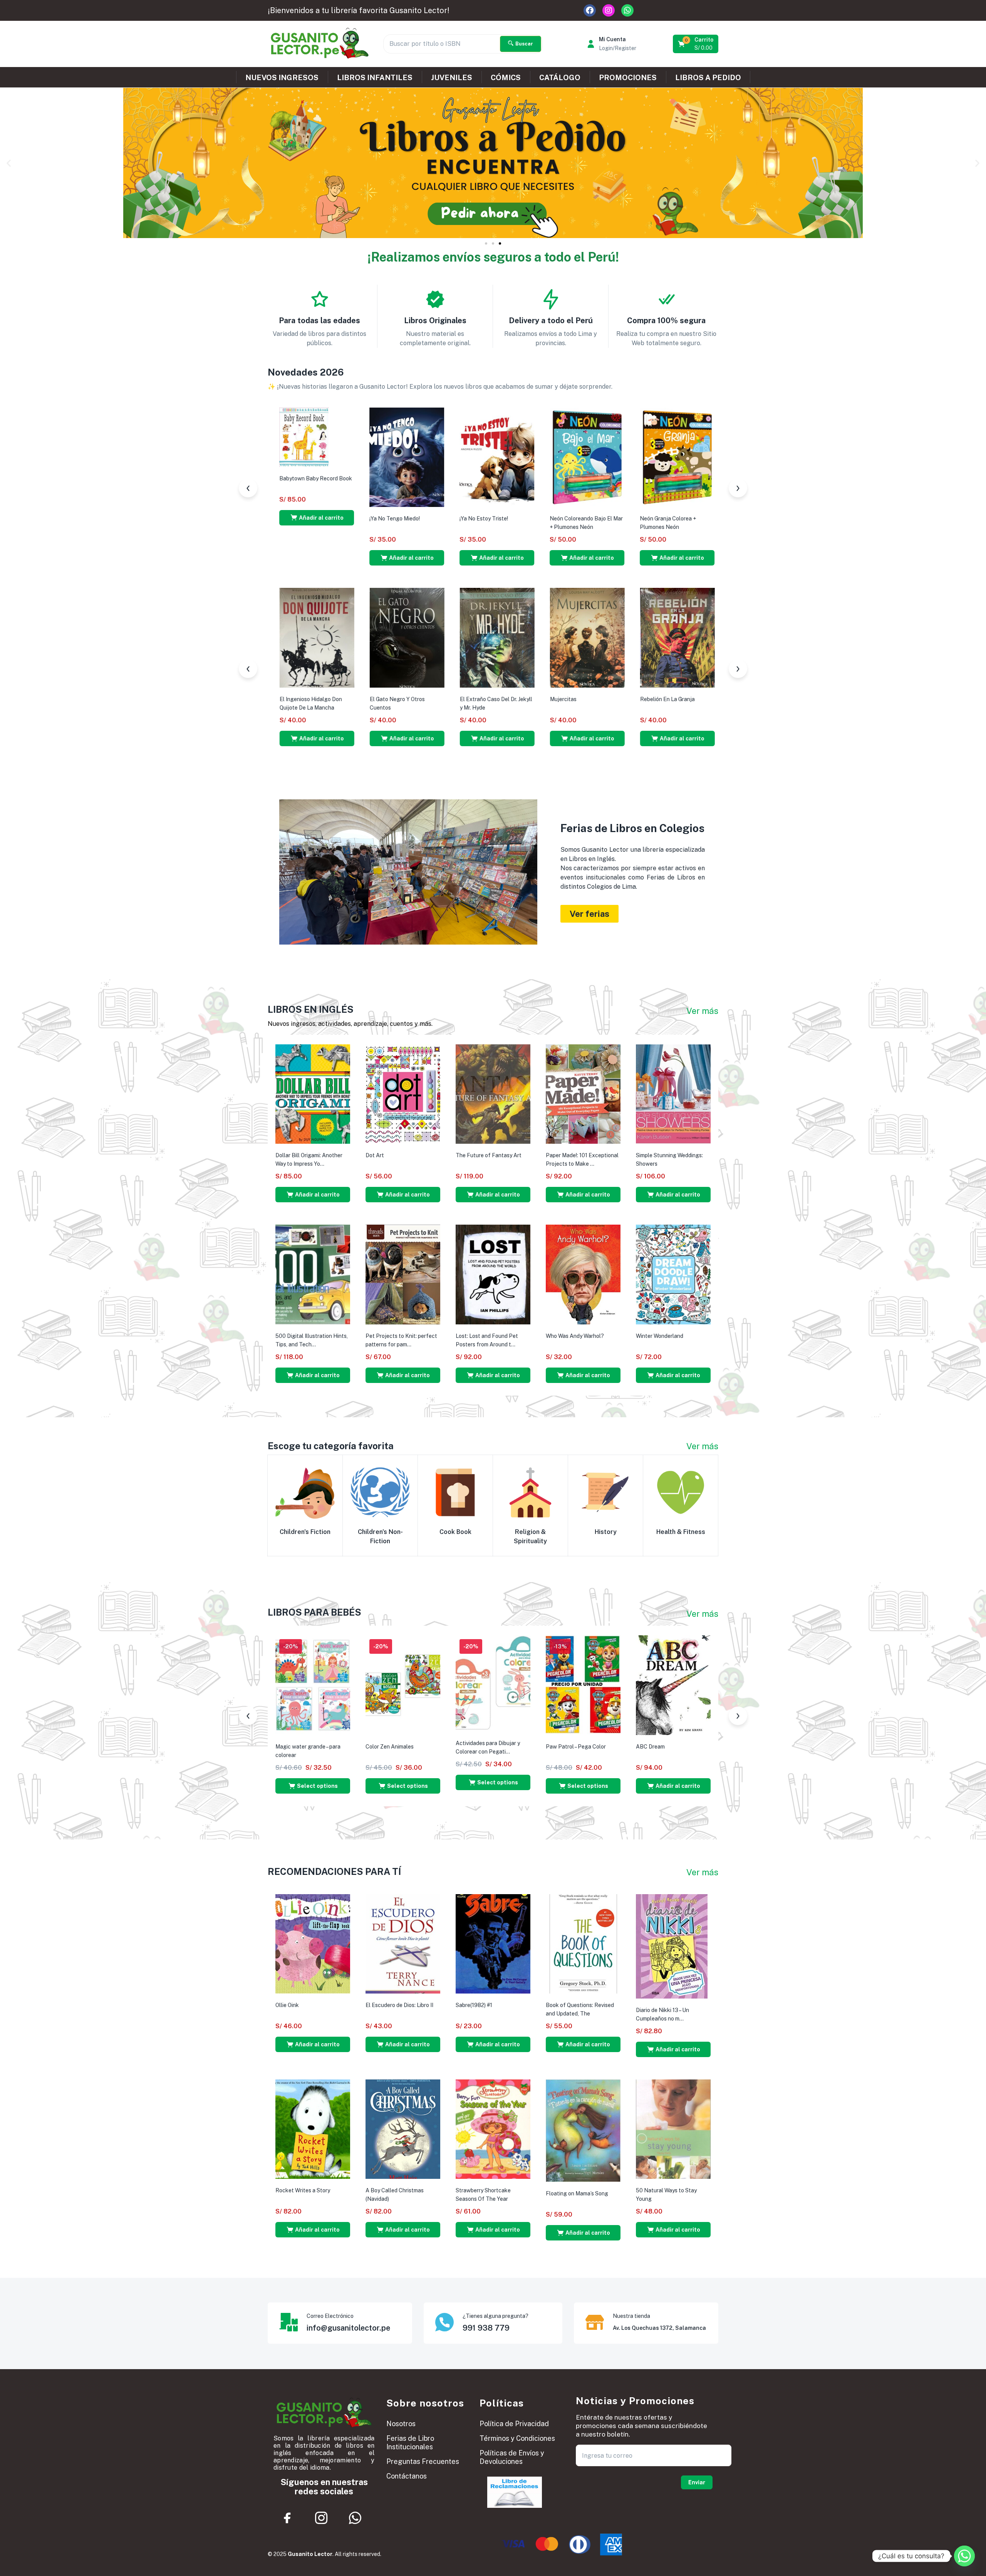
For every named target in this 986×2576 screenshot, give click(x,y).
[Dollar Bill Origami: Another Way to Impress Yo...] (313, 1094)
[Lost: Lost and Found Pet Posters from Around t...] (493, 1274)
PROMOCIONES (628, 77)
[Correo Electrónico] (288, 2322)
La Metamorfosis (616, 699)
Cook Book (455, 1532)
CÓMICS (506, 77)
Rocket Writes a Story (303, 2190)
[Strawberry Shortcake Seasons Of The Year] (493, 2129)
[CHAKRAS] (362, 637)
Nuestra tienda (631, 2316)
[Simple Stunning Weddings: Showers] (673, 1094)
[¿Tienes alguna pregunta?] (444, 2322)
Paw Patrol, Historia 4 (622, 519)
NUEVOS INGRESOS (282, 77)
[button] (696, 44)
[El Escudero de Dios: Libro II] (403, 1943)
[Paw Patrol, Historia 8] (272, 457)
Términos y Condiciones (517, 2438)
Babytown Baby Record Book (541, 659)
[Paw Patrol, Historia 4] (632, 457)
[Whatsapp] (627, 10)
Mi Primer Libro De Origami (447, 696)
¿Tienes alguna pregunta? (496, 2316)
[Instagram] (609, 10)
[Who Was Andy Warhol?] (583, 1274)
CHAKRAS (338, 699)
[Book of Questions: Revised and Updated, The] (583, 1943)
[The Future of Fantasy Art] (493, 1094)
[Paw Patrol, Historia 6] (452, 457)
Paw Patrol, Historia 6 (442, 519)
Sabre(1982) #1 (474, 2005)
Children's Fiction (305, 1532)
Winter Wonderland (660, 1336)
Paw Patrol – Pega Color (576, 1747)
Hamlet (694, 699)
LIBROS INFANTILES (375, 77)
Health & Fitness (681, 1532)
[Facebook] (590, 10)
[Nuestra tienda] (595, 2322)
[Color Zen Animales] (403, 1685)
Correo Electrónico (330, 2316)
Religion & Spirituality (530, 1536)
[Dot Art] (403, 1094)
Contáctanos (407, 2476)
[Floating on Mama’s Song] (583, 2130)
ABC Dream (650, 1747)
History (606, 1532)
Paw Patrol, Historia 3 (712, 519)
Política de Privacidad (514, 2424)
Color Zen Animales (390, 1747)
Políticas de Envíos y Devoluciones (512, 2457)
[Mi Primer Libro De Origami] (452, 636)
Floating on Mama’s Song (577, 2193)
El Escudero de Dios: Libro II (399, 2005)
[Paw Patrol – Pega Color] (583, 1685)
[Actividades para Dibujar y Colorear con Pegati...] (493, 1683)
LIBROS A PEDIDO (708, 77)
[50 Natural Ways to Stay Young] (673, 2129)
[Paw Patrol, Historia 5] (542, 457)
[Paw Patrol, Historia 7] (362, 457)
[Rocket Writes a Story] (313, 2129)
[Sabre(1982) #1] (493, 1943)
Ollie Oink (287, 2005)
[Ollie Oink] (313, 1943)
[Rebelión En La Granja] (272, 637)
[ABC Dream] (673, 1685)
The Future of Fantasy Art (489, 1155)
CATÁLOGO (560, 77)
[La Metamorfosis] (632, 637)
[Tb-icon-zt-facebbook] (288, 2518)
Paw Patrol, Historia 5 (532, 519)
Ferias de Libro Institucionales (410, 2443)
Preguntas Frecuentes (423, 2461)
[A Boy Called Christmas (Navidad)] (403, 2129)
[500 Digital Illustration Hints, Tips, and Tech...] (313, 1274)
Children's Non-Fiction (380, 1536)
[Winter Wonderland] (673, 1274)
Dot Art (375, 1155)
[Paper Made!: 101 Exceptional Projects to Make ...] (583, 1094)
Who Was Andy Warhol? (575, 1336)
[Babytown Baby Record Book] (529, 617)
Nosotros (401, 2424)
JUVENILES (452, 77)
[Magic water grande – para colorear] (313, 1685)
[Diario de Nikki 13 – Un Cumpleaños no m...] (672, 1946)
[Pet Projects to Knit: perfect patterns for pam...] (403, 1274)
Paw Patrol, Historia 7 (352, 519)
